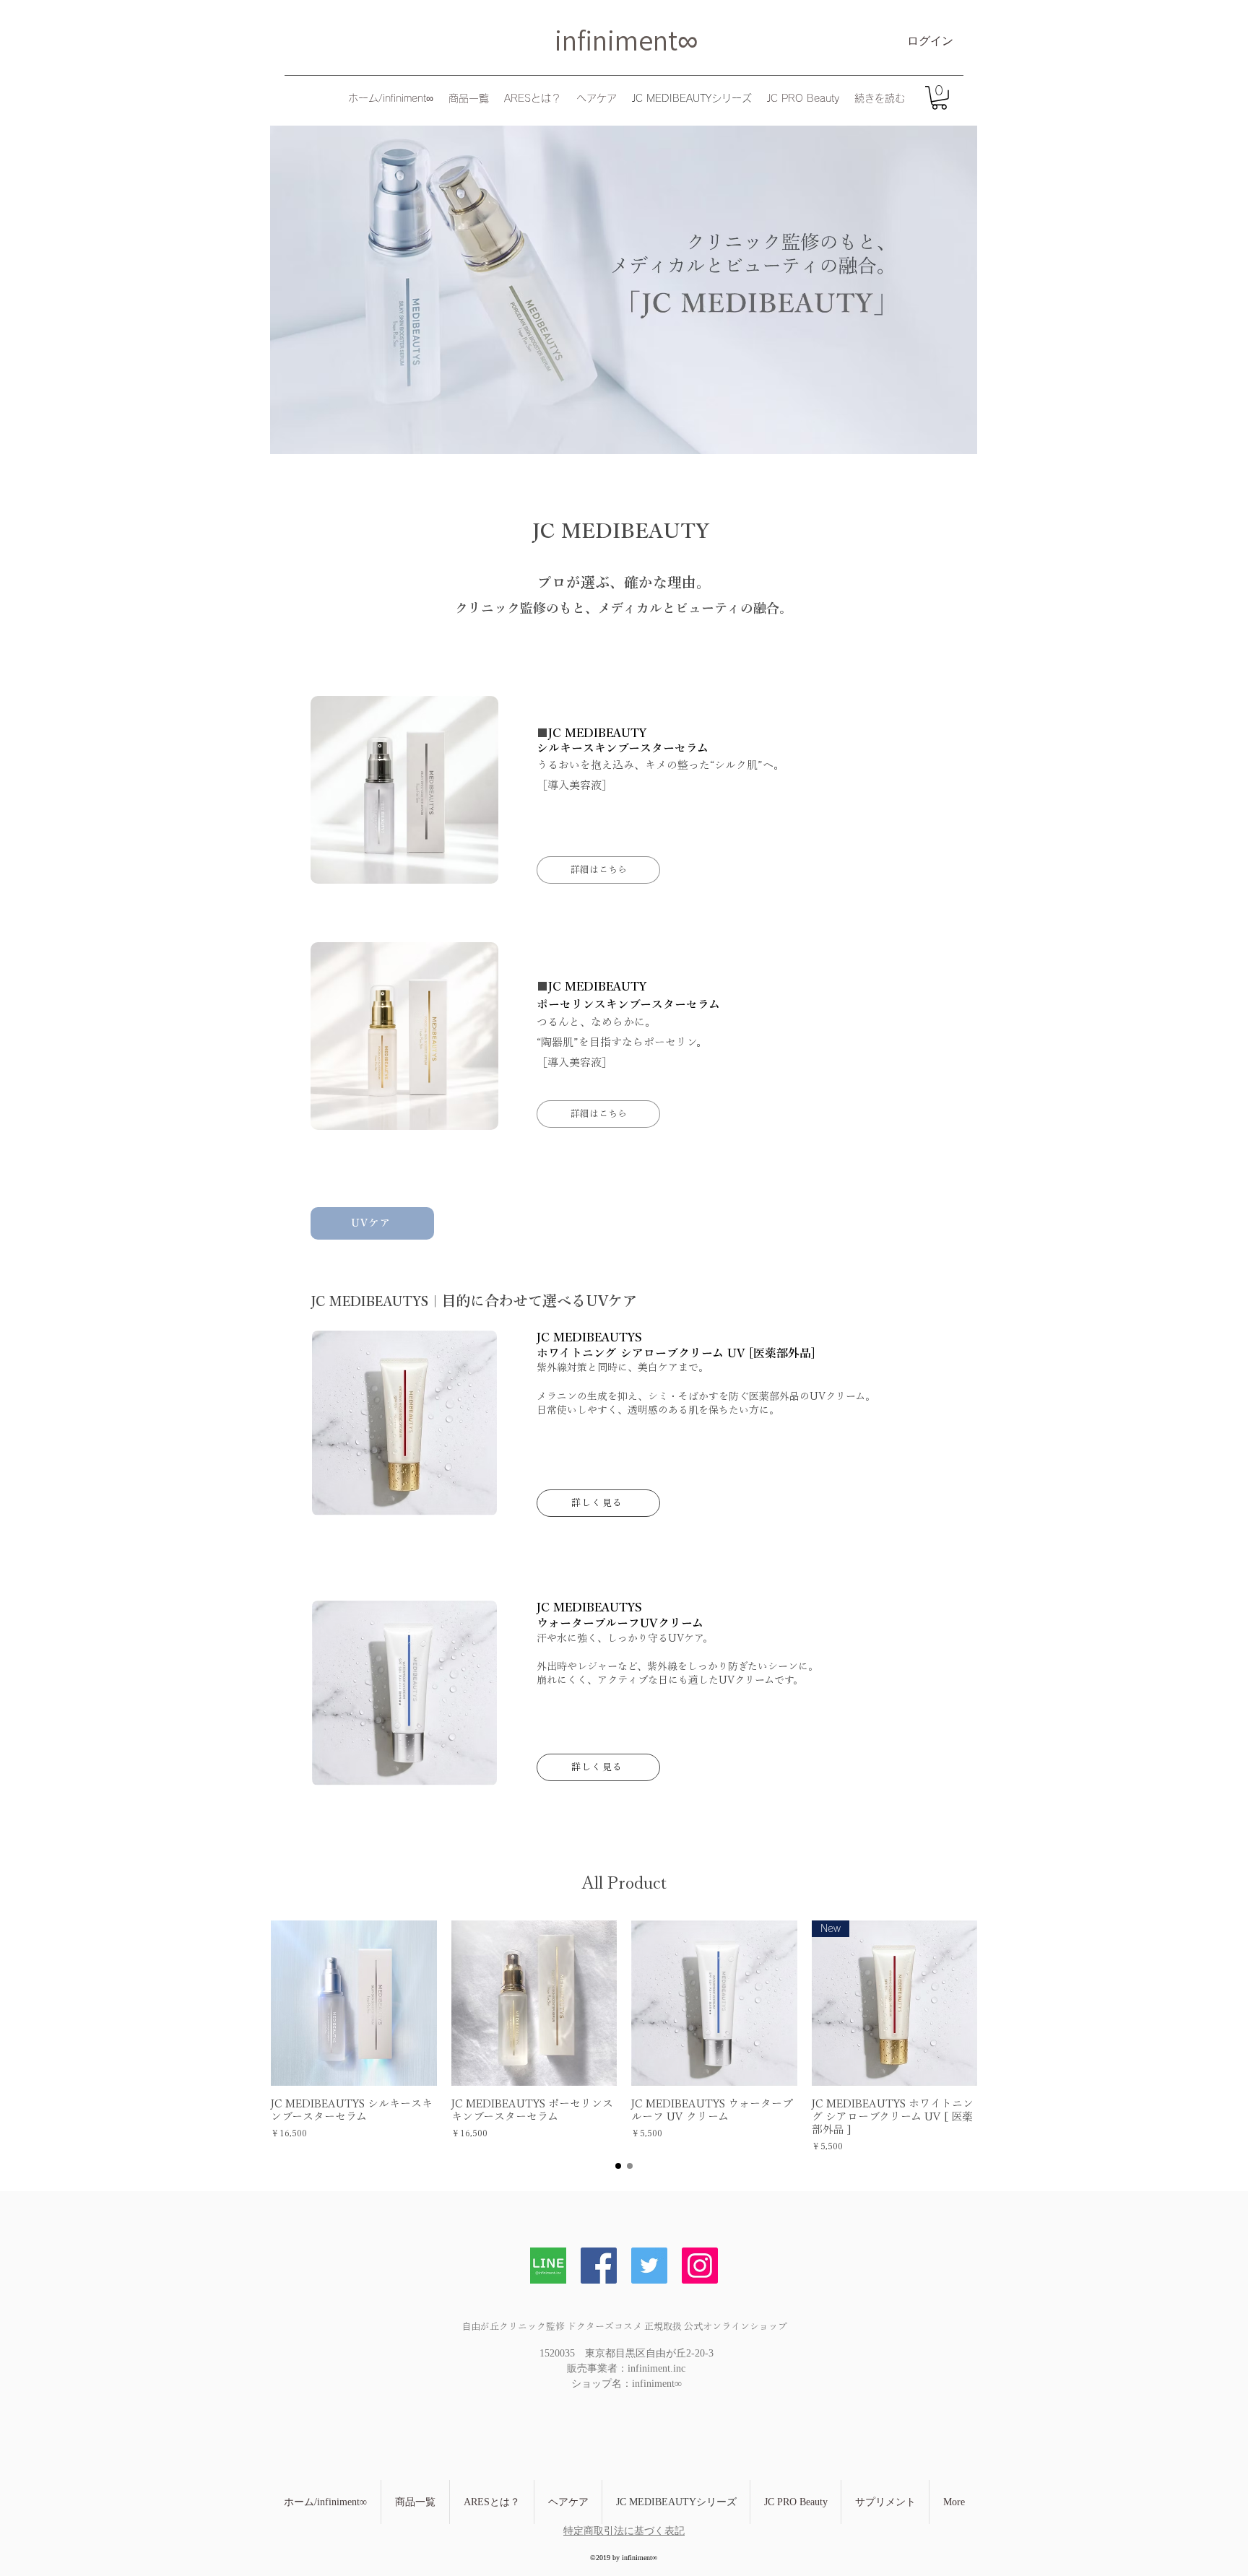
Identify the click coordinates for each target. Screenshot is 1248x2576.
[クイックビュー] (354, 2003)
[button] (939, 98)
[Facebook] (599, 2266)
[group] (624, 2037)
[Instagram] (700, 2266)
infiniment (616, 40)
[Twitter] (649, 2266)
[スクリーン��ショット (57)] (548, 2266)
